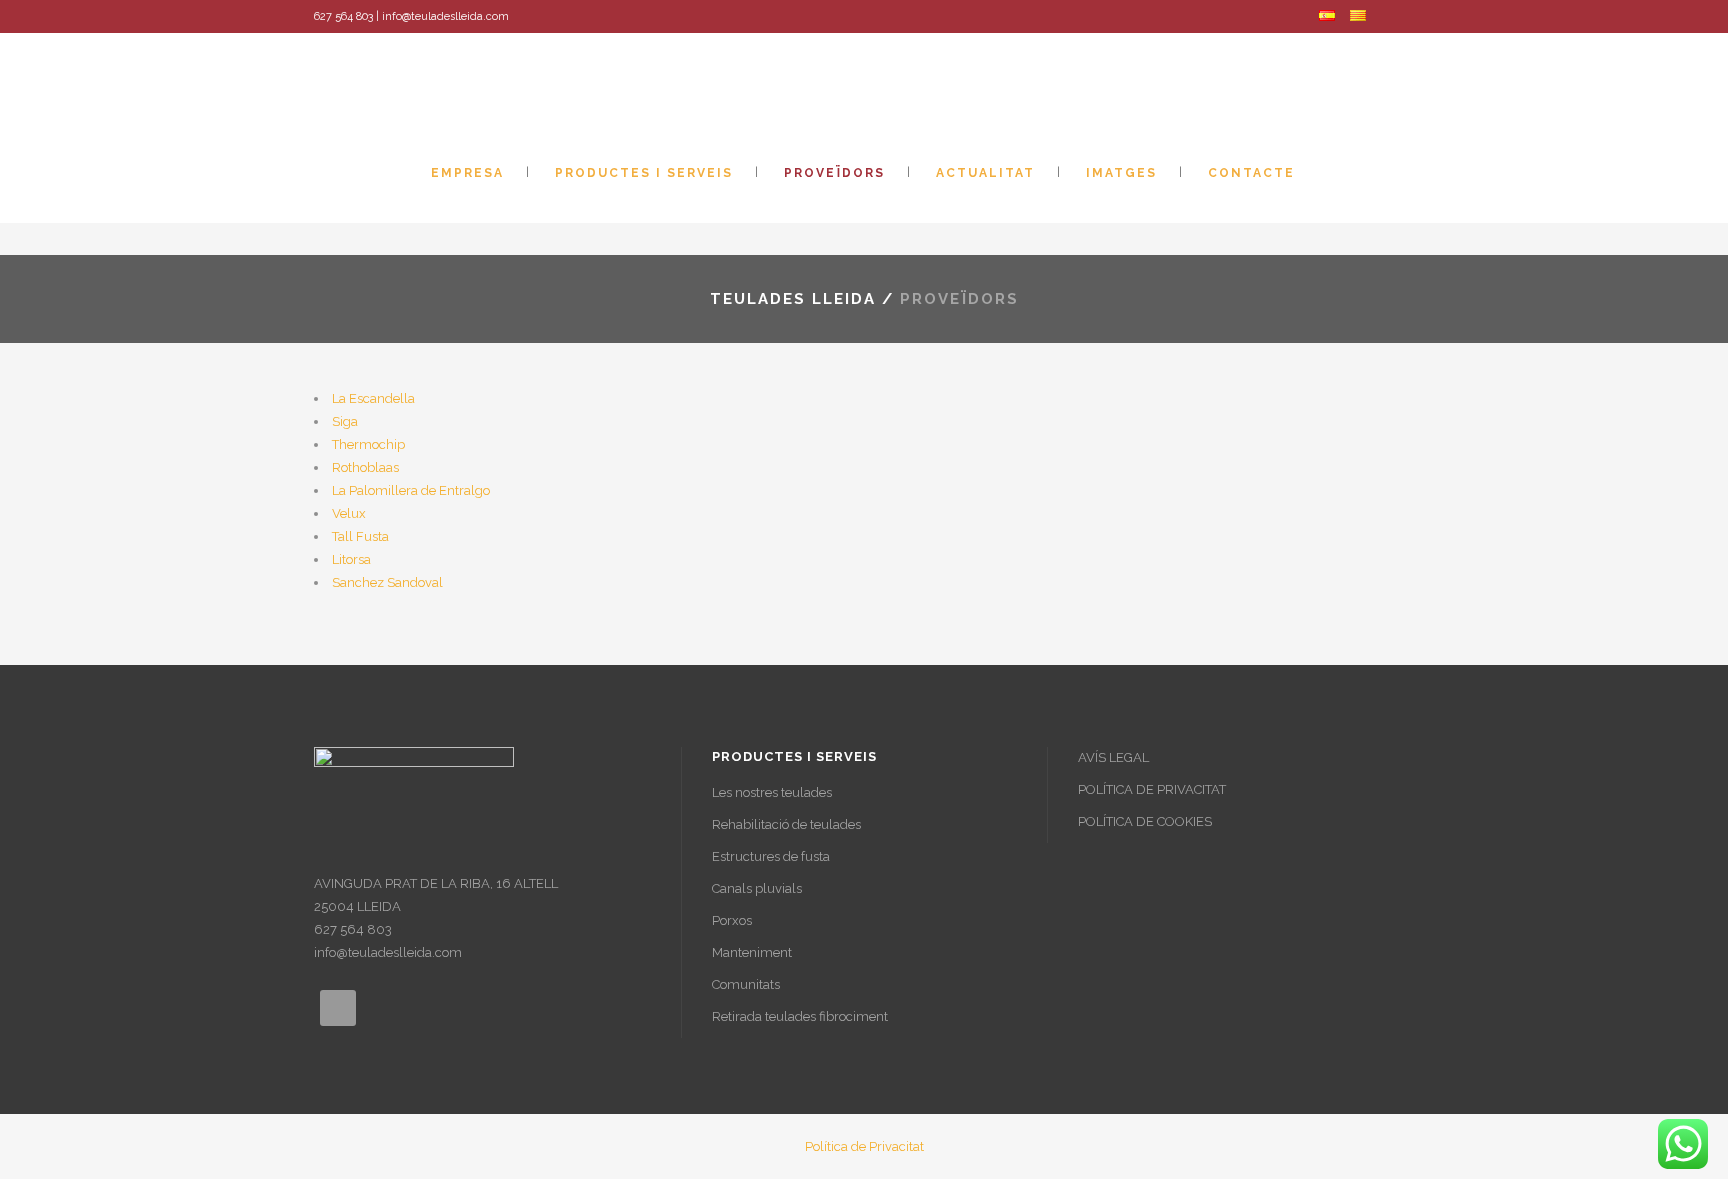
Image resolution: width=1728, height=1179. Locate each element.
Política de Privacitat (864, 1146)
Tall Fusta (360, 536)
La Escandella (373, 398)
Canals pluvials (757, 888)
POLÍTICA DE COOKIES (1145, 821)
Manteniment (752, 952)
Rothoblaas (365, 467)
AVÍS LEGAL (1113, 757)
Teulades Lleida (793, 299)
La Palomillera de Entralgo (411, 490)
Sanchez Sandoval (387, 582)
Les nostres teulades (772, 792)
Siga (345, 421)
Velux (349, 513)
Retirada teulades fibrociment (800, 1016)
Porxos (732, 920)
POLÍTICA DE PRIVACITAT (1152, 789)
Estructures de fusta (771, 856)
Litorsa (351, 559)
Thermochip (368, 444)
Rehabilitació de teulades (786, 824)
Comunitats (746, 984)
